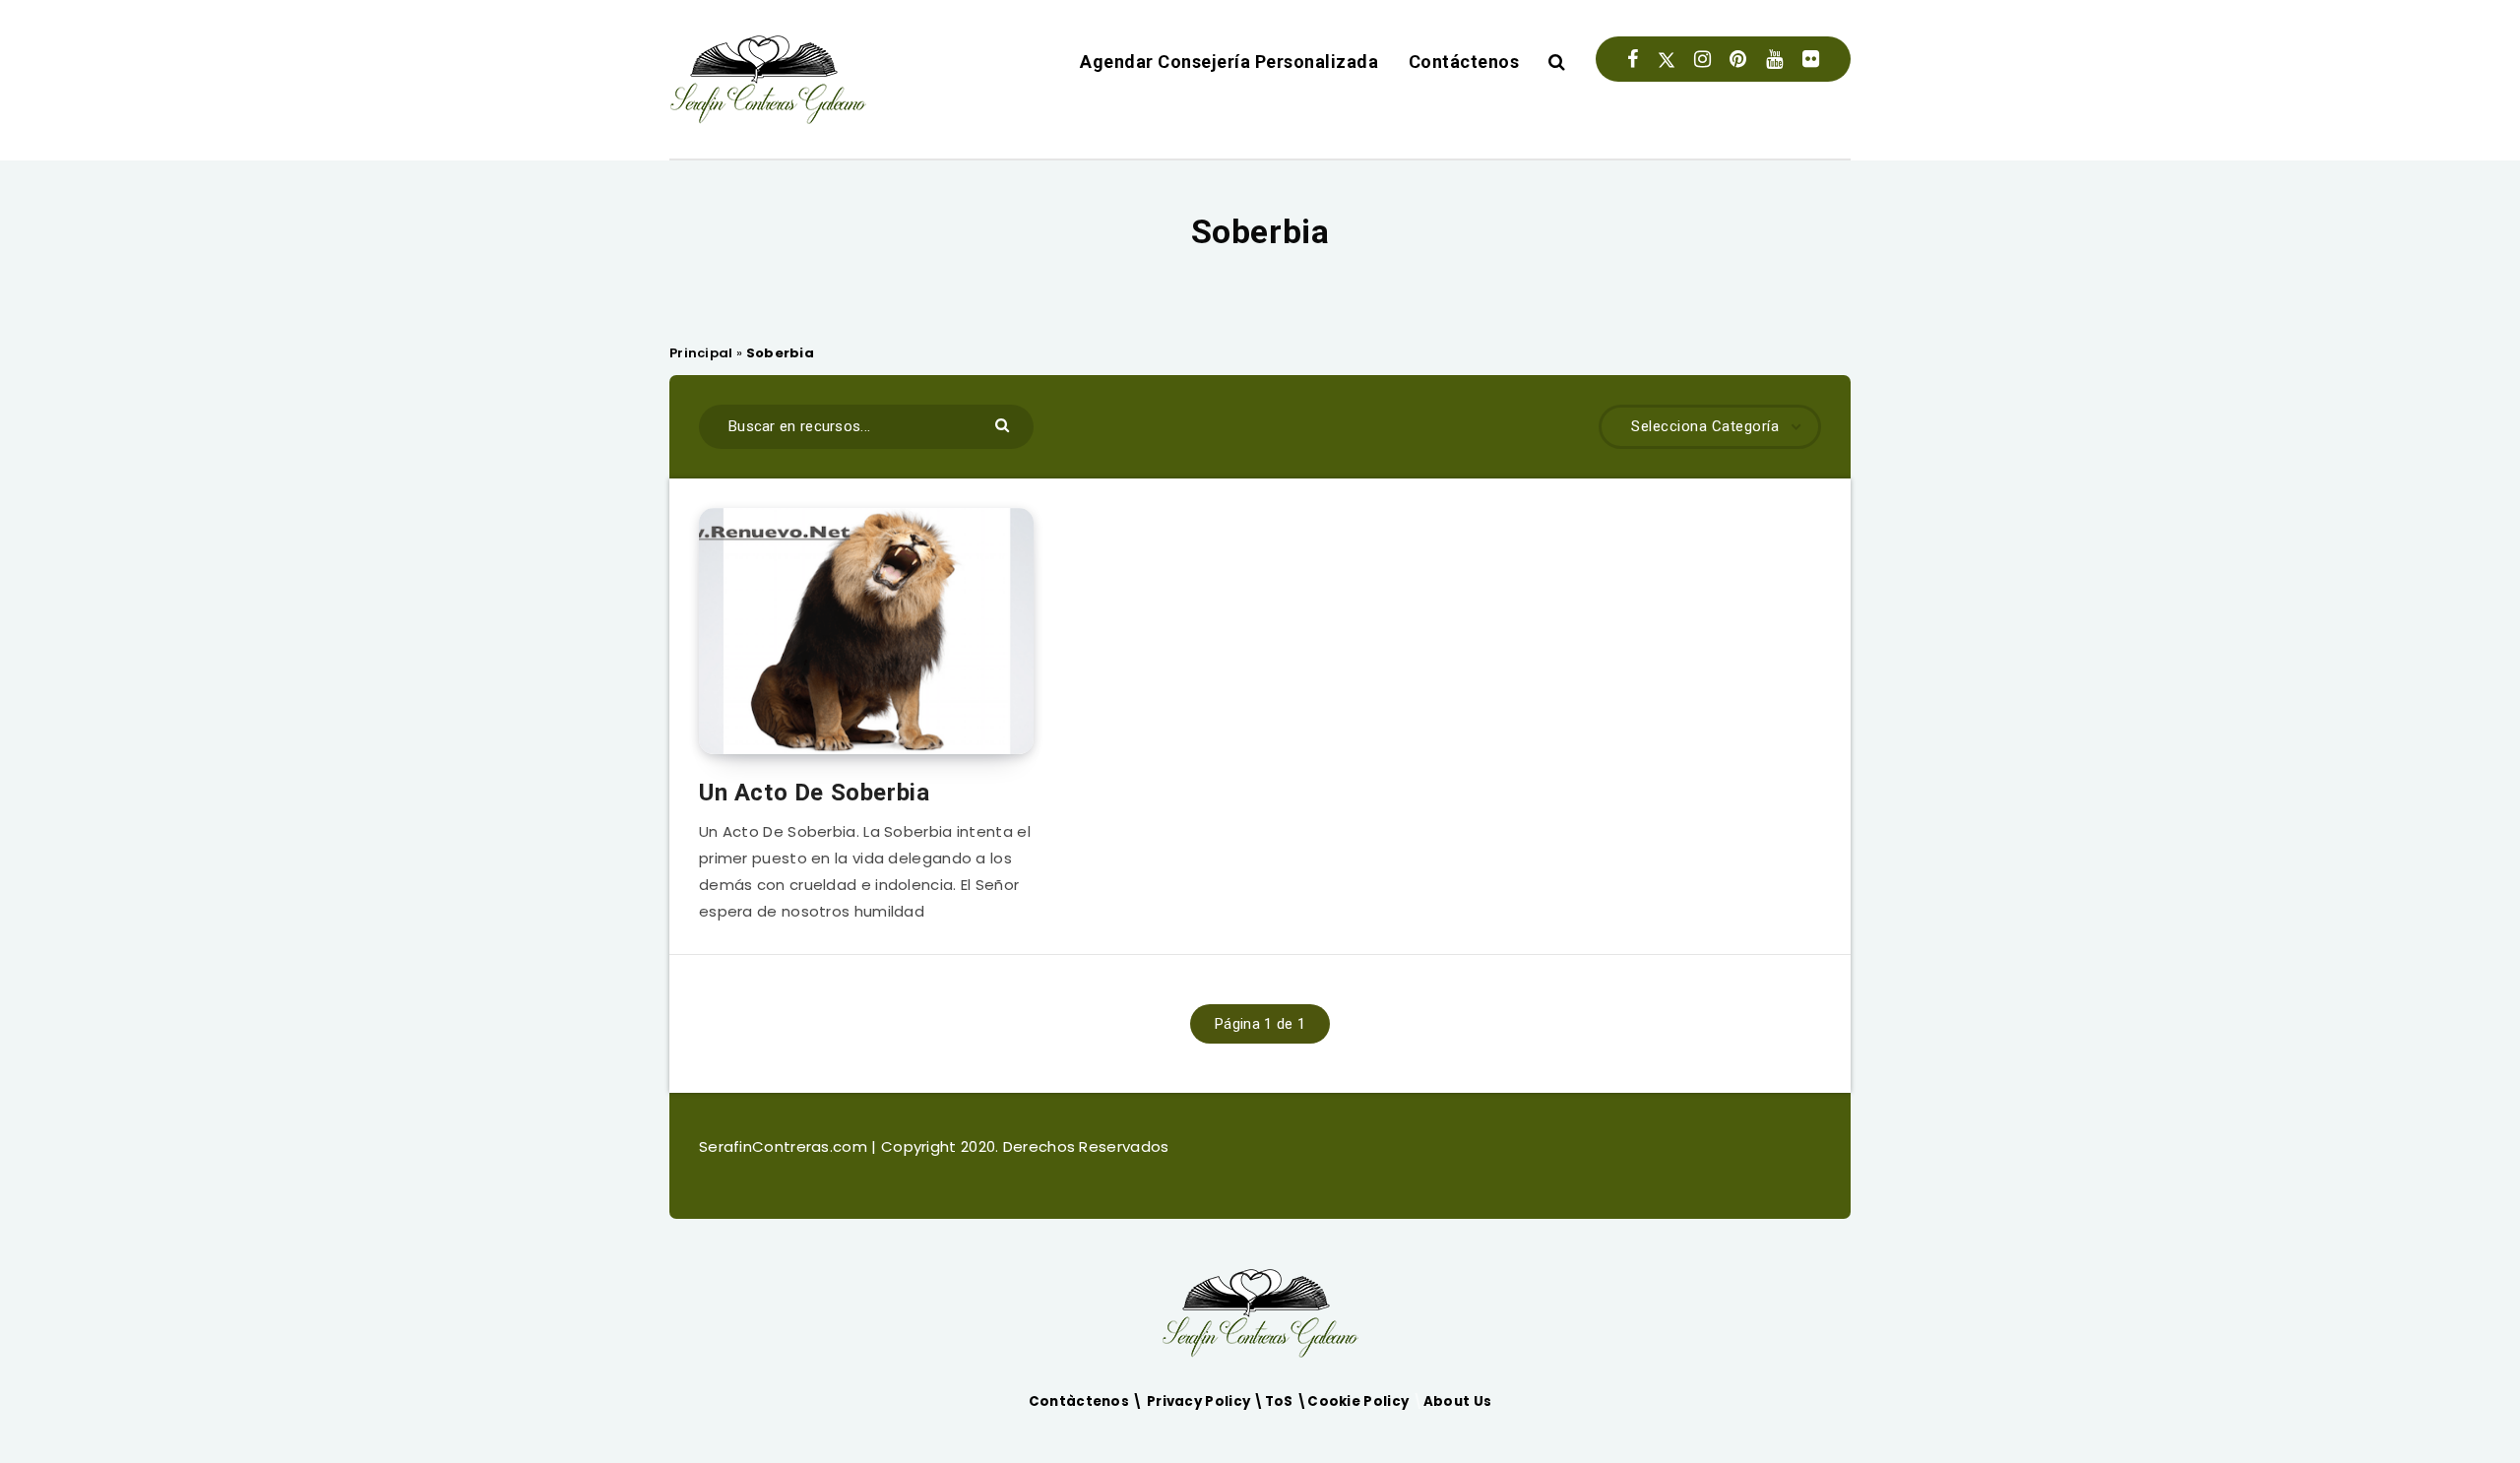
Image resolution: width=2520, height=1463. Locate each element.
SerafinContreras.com (785, 1146)
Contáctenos (1464, 62)
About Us (1457, 1401)
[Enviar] (1005, 424)
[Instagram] (1702, 59)
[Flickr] (1811, 59)
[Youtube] (1774, 59)
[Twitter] (1667, 59)
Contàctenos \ (1088, 1401)
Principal (701, 353)
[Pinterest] (1738, 59)
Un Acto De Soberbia (814, 793)
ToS (1281, 1401)
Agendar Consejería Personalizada (1229, 62)
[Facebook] (1633, 59)
